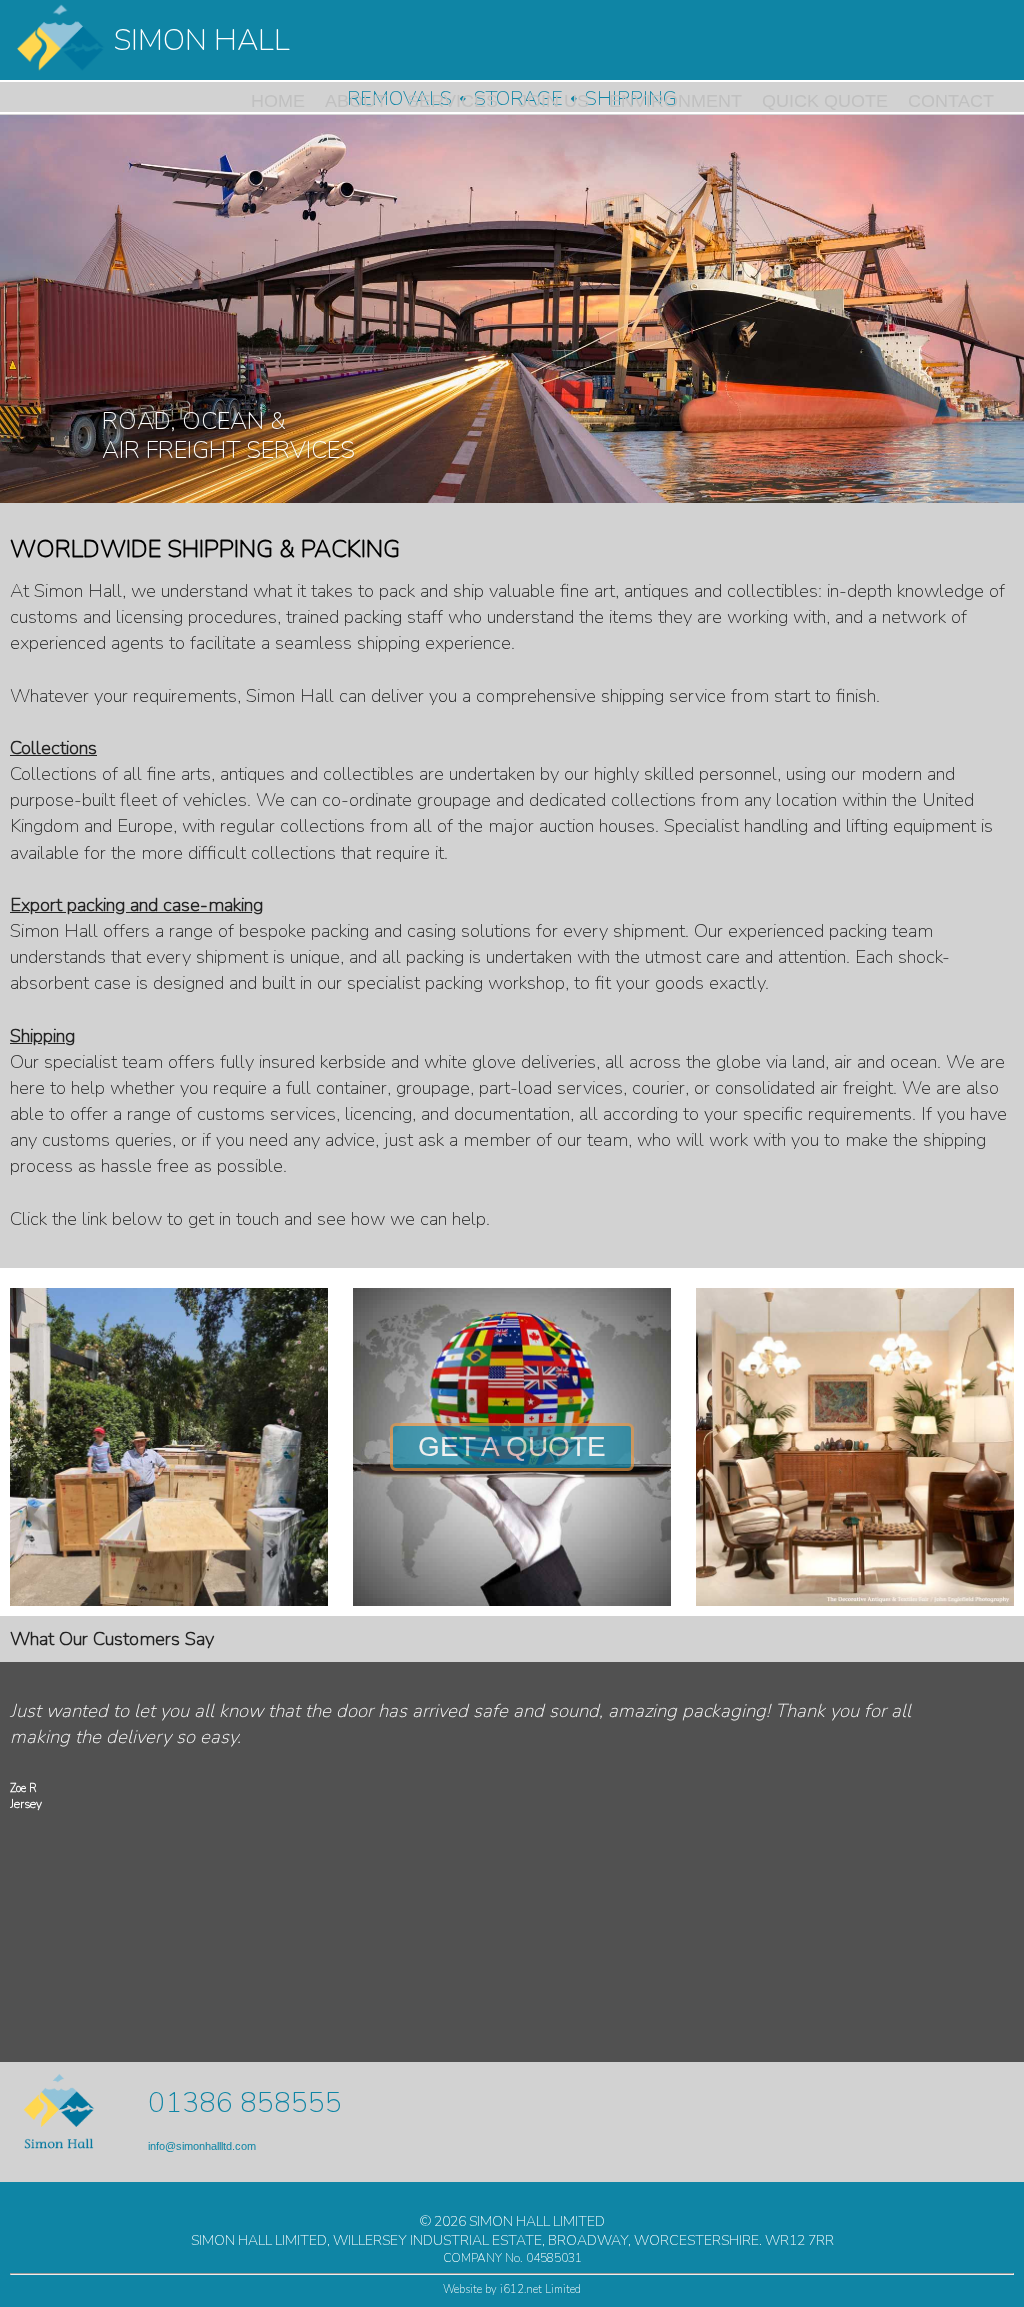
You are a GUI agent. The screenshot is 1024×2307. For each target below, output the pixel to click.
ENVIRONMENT (675, 101)
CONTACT (951, 101)
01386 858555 (245, 2103)
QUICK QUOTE (825, 101)
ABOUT (356, 101)
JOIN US (553, 101)
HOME (278, 101)
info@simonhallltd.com (202, 2146)
